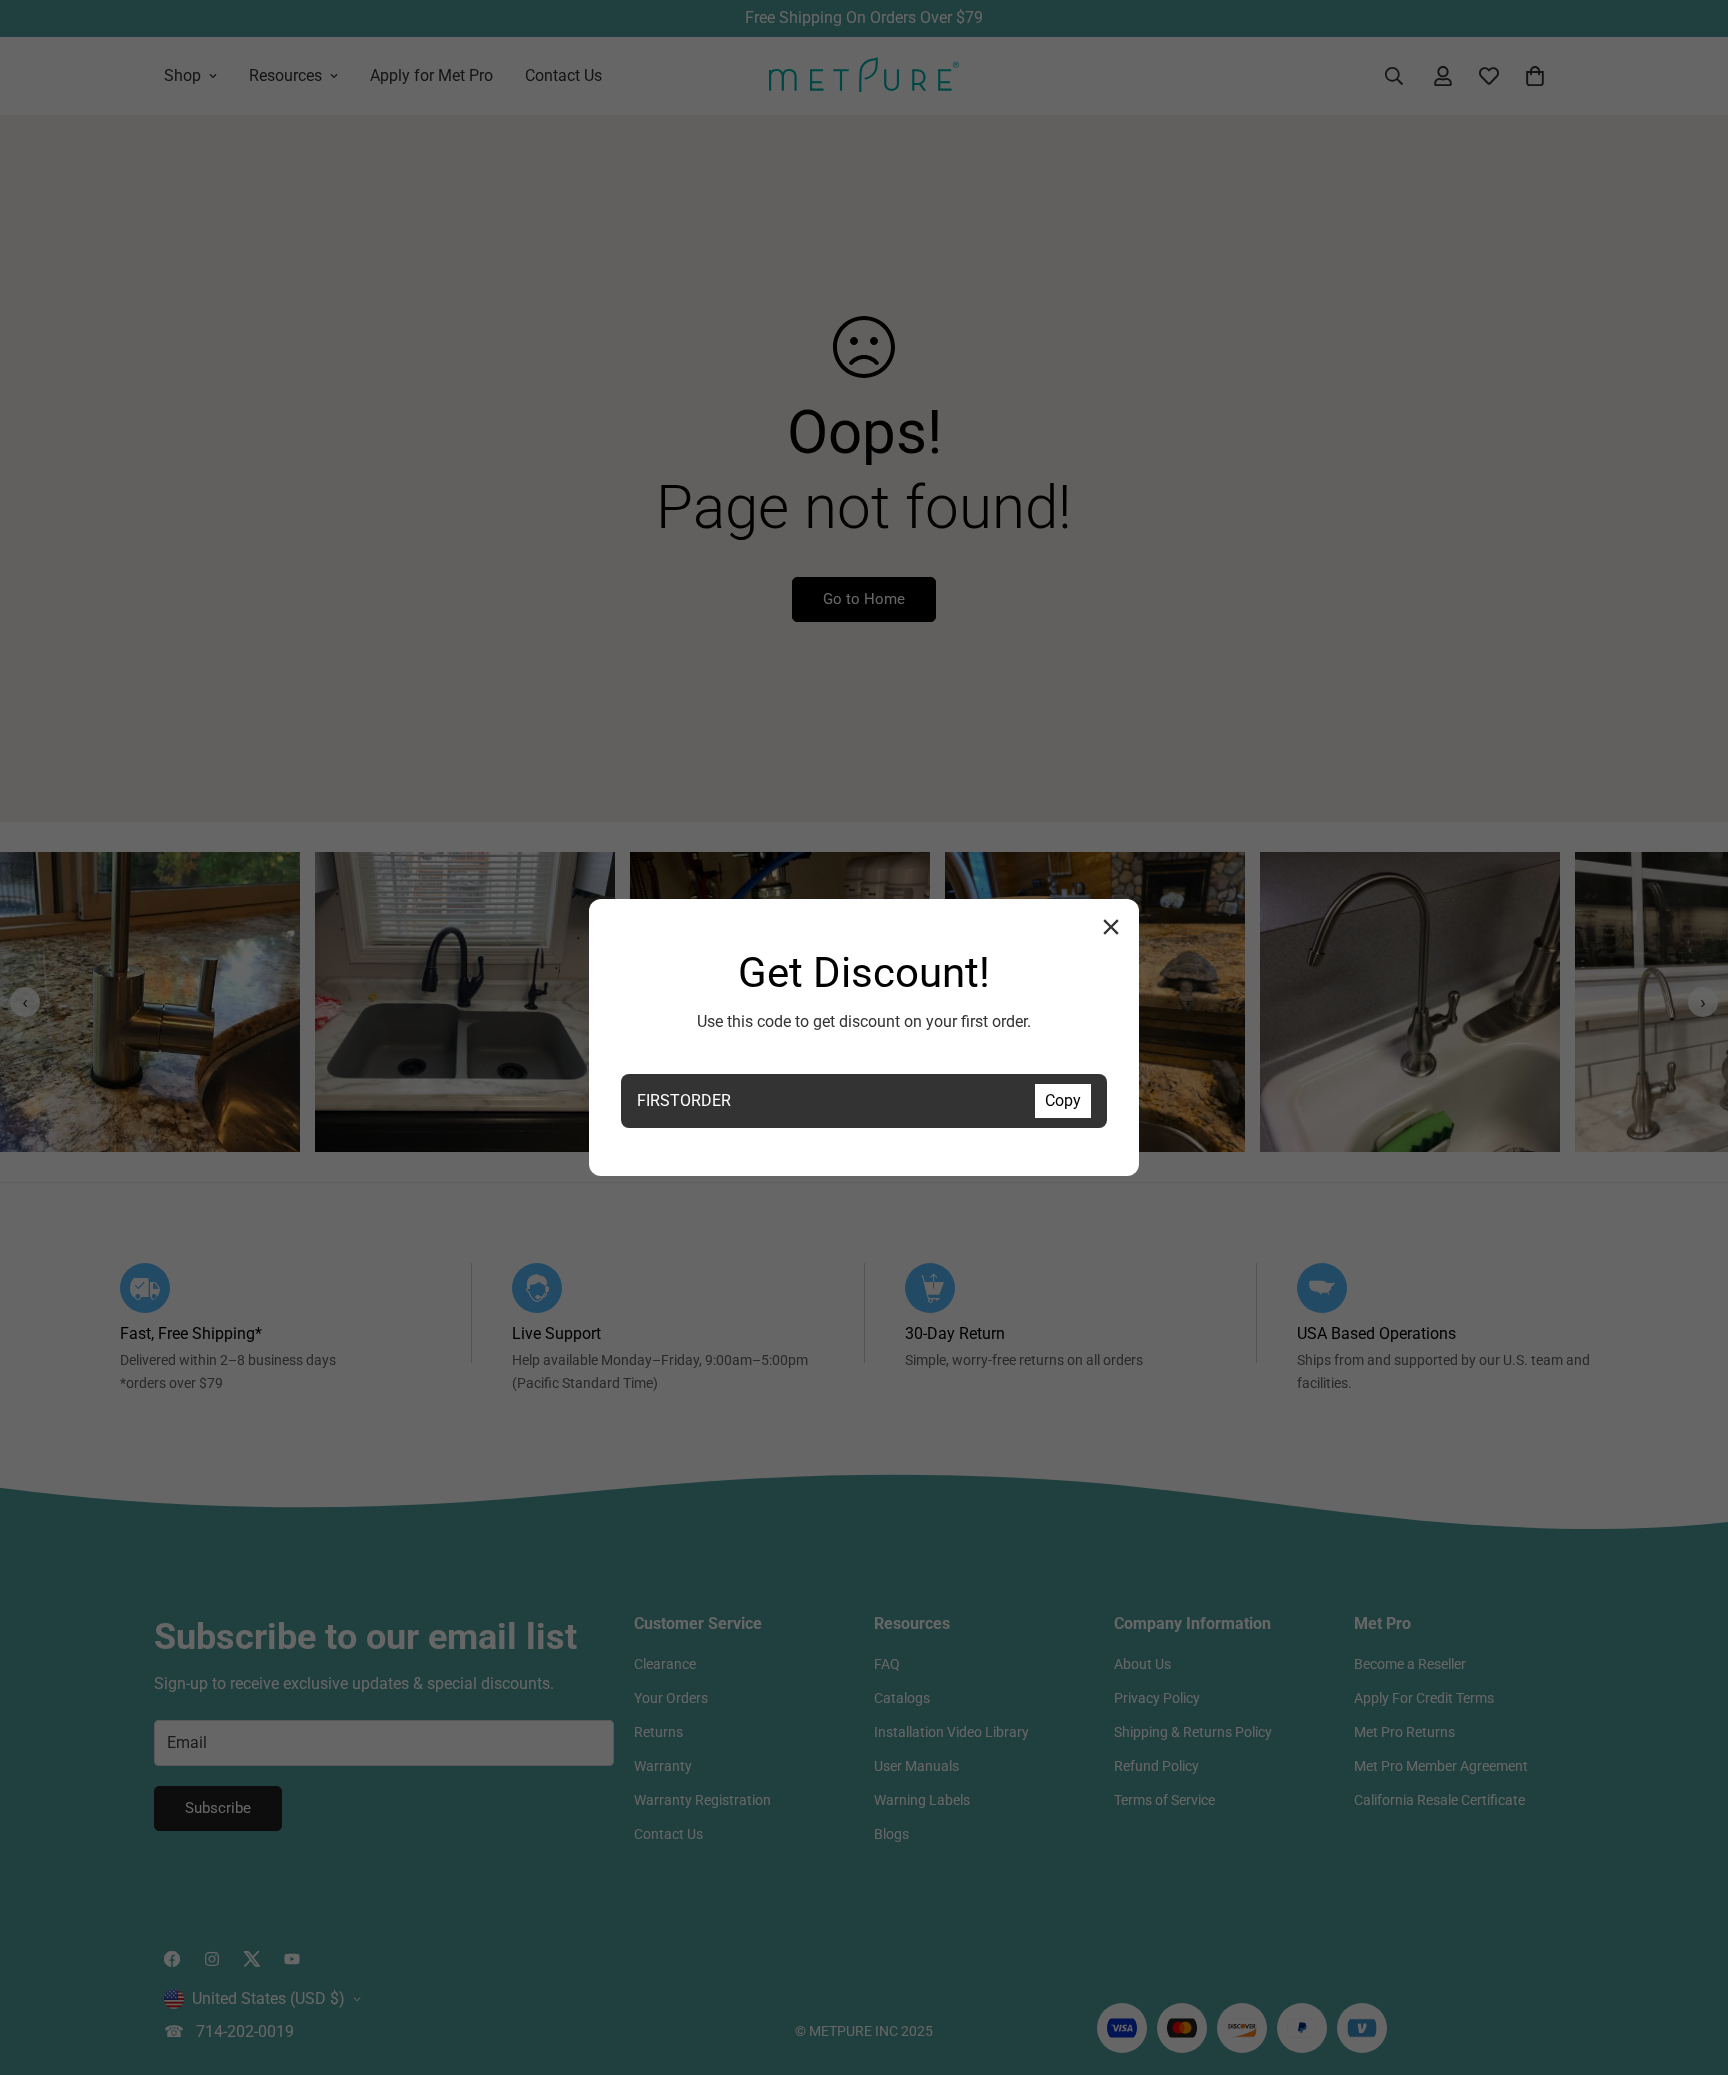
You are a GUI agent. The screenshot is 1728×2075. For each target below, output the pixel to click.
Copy (1063, 1100)
